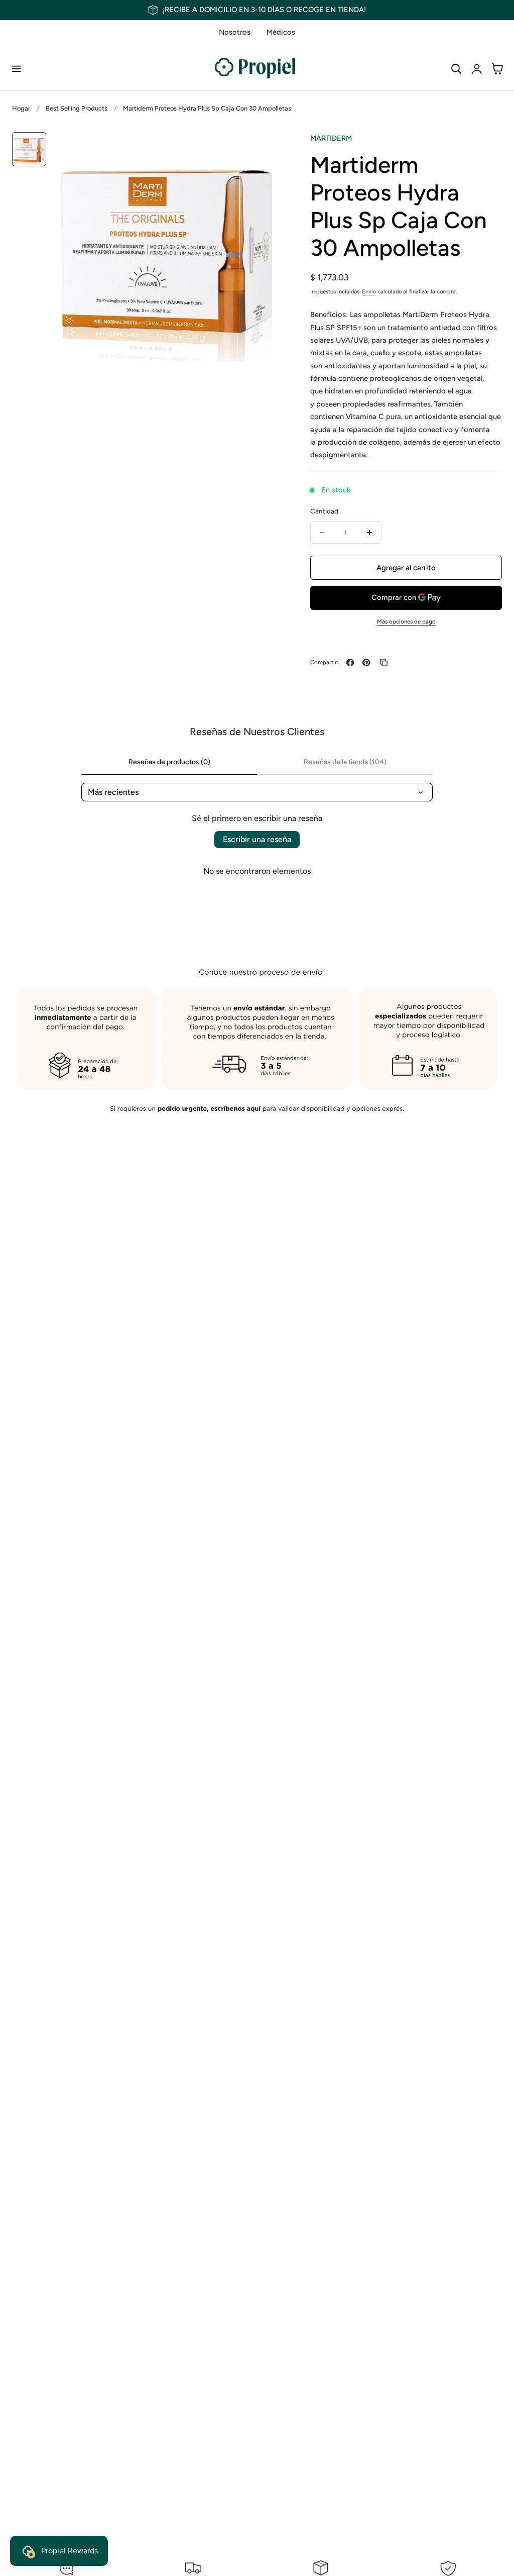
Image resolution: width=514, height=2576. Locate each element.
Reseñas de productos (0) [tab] (169, 762)
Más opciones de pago (406, 622)
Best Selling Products (77, 108)
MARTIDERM (331, 138)
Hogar (21, 108)
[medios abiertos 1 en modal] (263, 150)
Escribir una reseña (257, 839)
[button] (16, 68)
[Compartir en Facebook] (350, 662)
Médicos (281, 32)
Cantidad (324, 511)
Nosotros (235, 32)
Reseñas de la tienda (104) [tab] (345, 762)
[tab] (29, 149)
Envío (369, 292)
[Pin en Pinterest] (366, 662)
